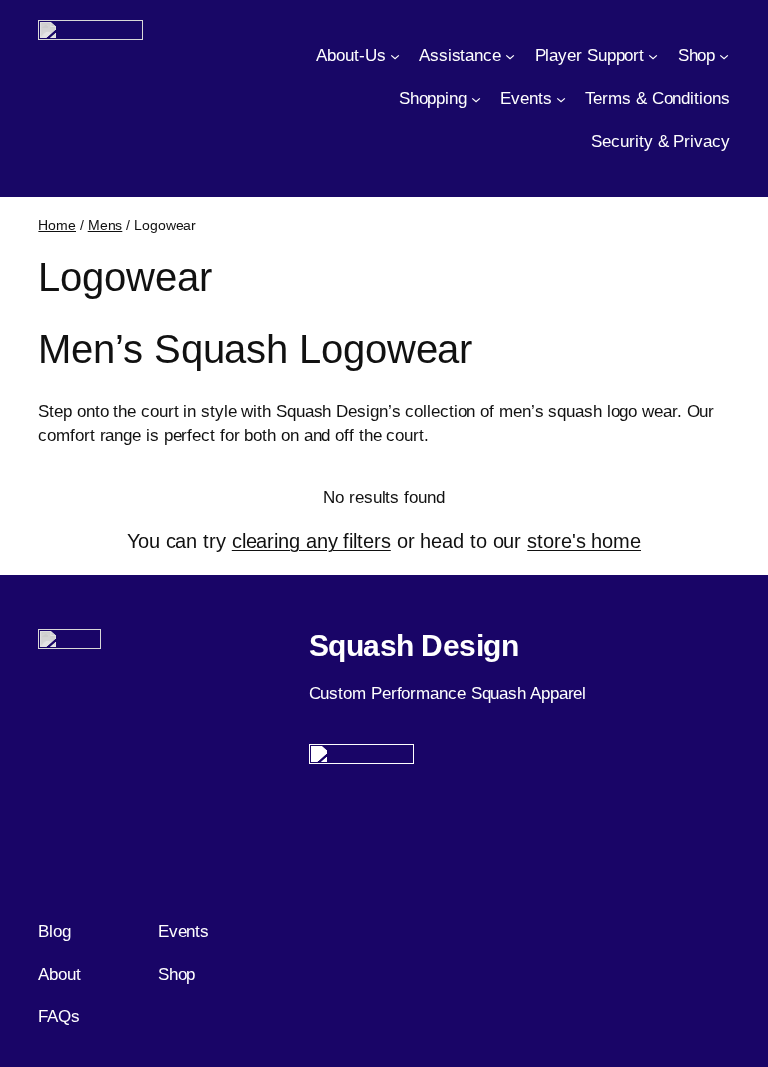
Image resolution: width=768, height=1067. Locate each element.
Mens (105, 225)
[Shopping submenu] (476, 98)
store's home (584, 541)
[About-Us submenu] (395, 56)
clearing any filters (311, 541)
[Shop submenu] (724, 56)
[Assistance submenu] (510, 56)
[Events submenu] (561, 98)
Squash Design (414, 645)
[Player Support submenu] (653, 56)
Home (57, 225)
